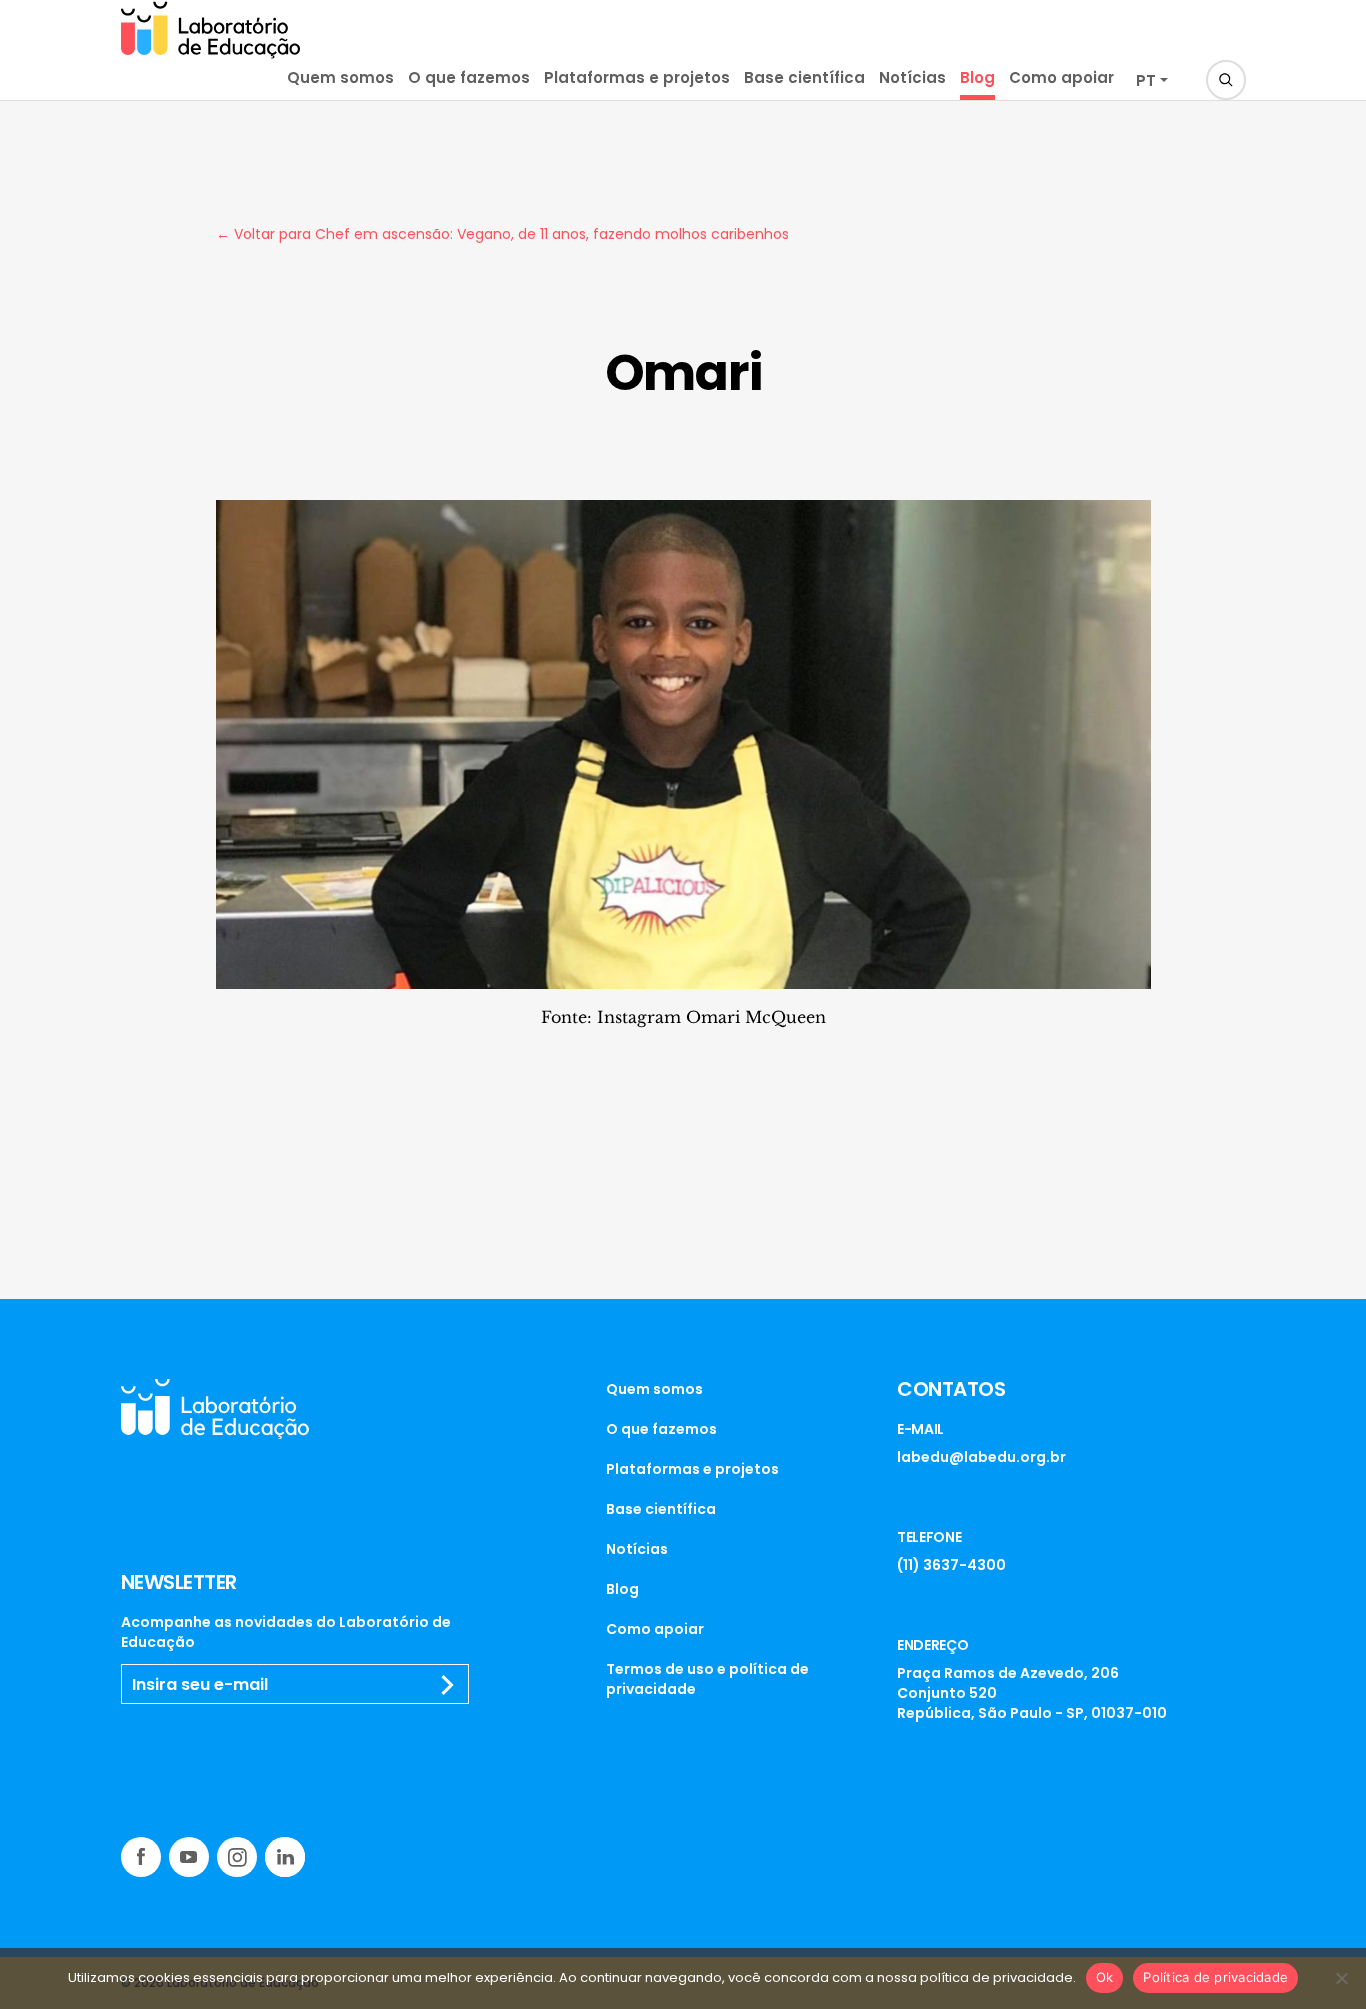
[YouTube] (189, 1857)
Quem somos (340, 77)
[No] (1341, 1978)
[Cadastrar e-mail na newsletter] (448, 1685)
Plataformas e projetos (637, 77)
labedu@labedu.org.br (981, 1457)
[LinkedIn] (285, 1857)
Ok (1105, 1977)
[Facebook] (141, 1857)
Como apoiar (1061, 77)
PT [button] (1146, 80)
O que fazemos (469, 77)
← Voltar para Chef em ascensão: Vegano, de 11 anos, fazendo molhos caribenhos (502, 234)
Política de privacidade (1215, 1977)
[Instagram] (237, 1857)
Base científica (804, 77)
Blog (977, 77)
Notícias (912, 77)
